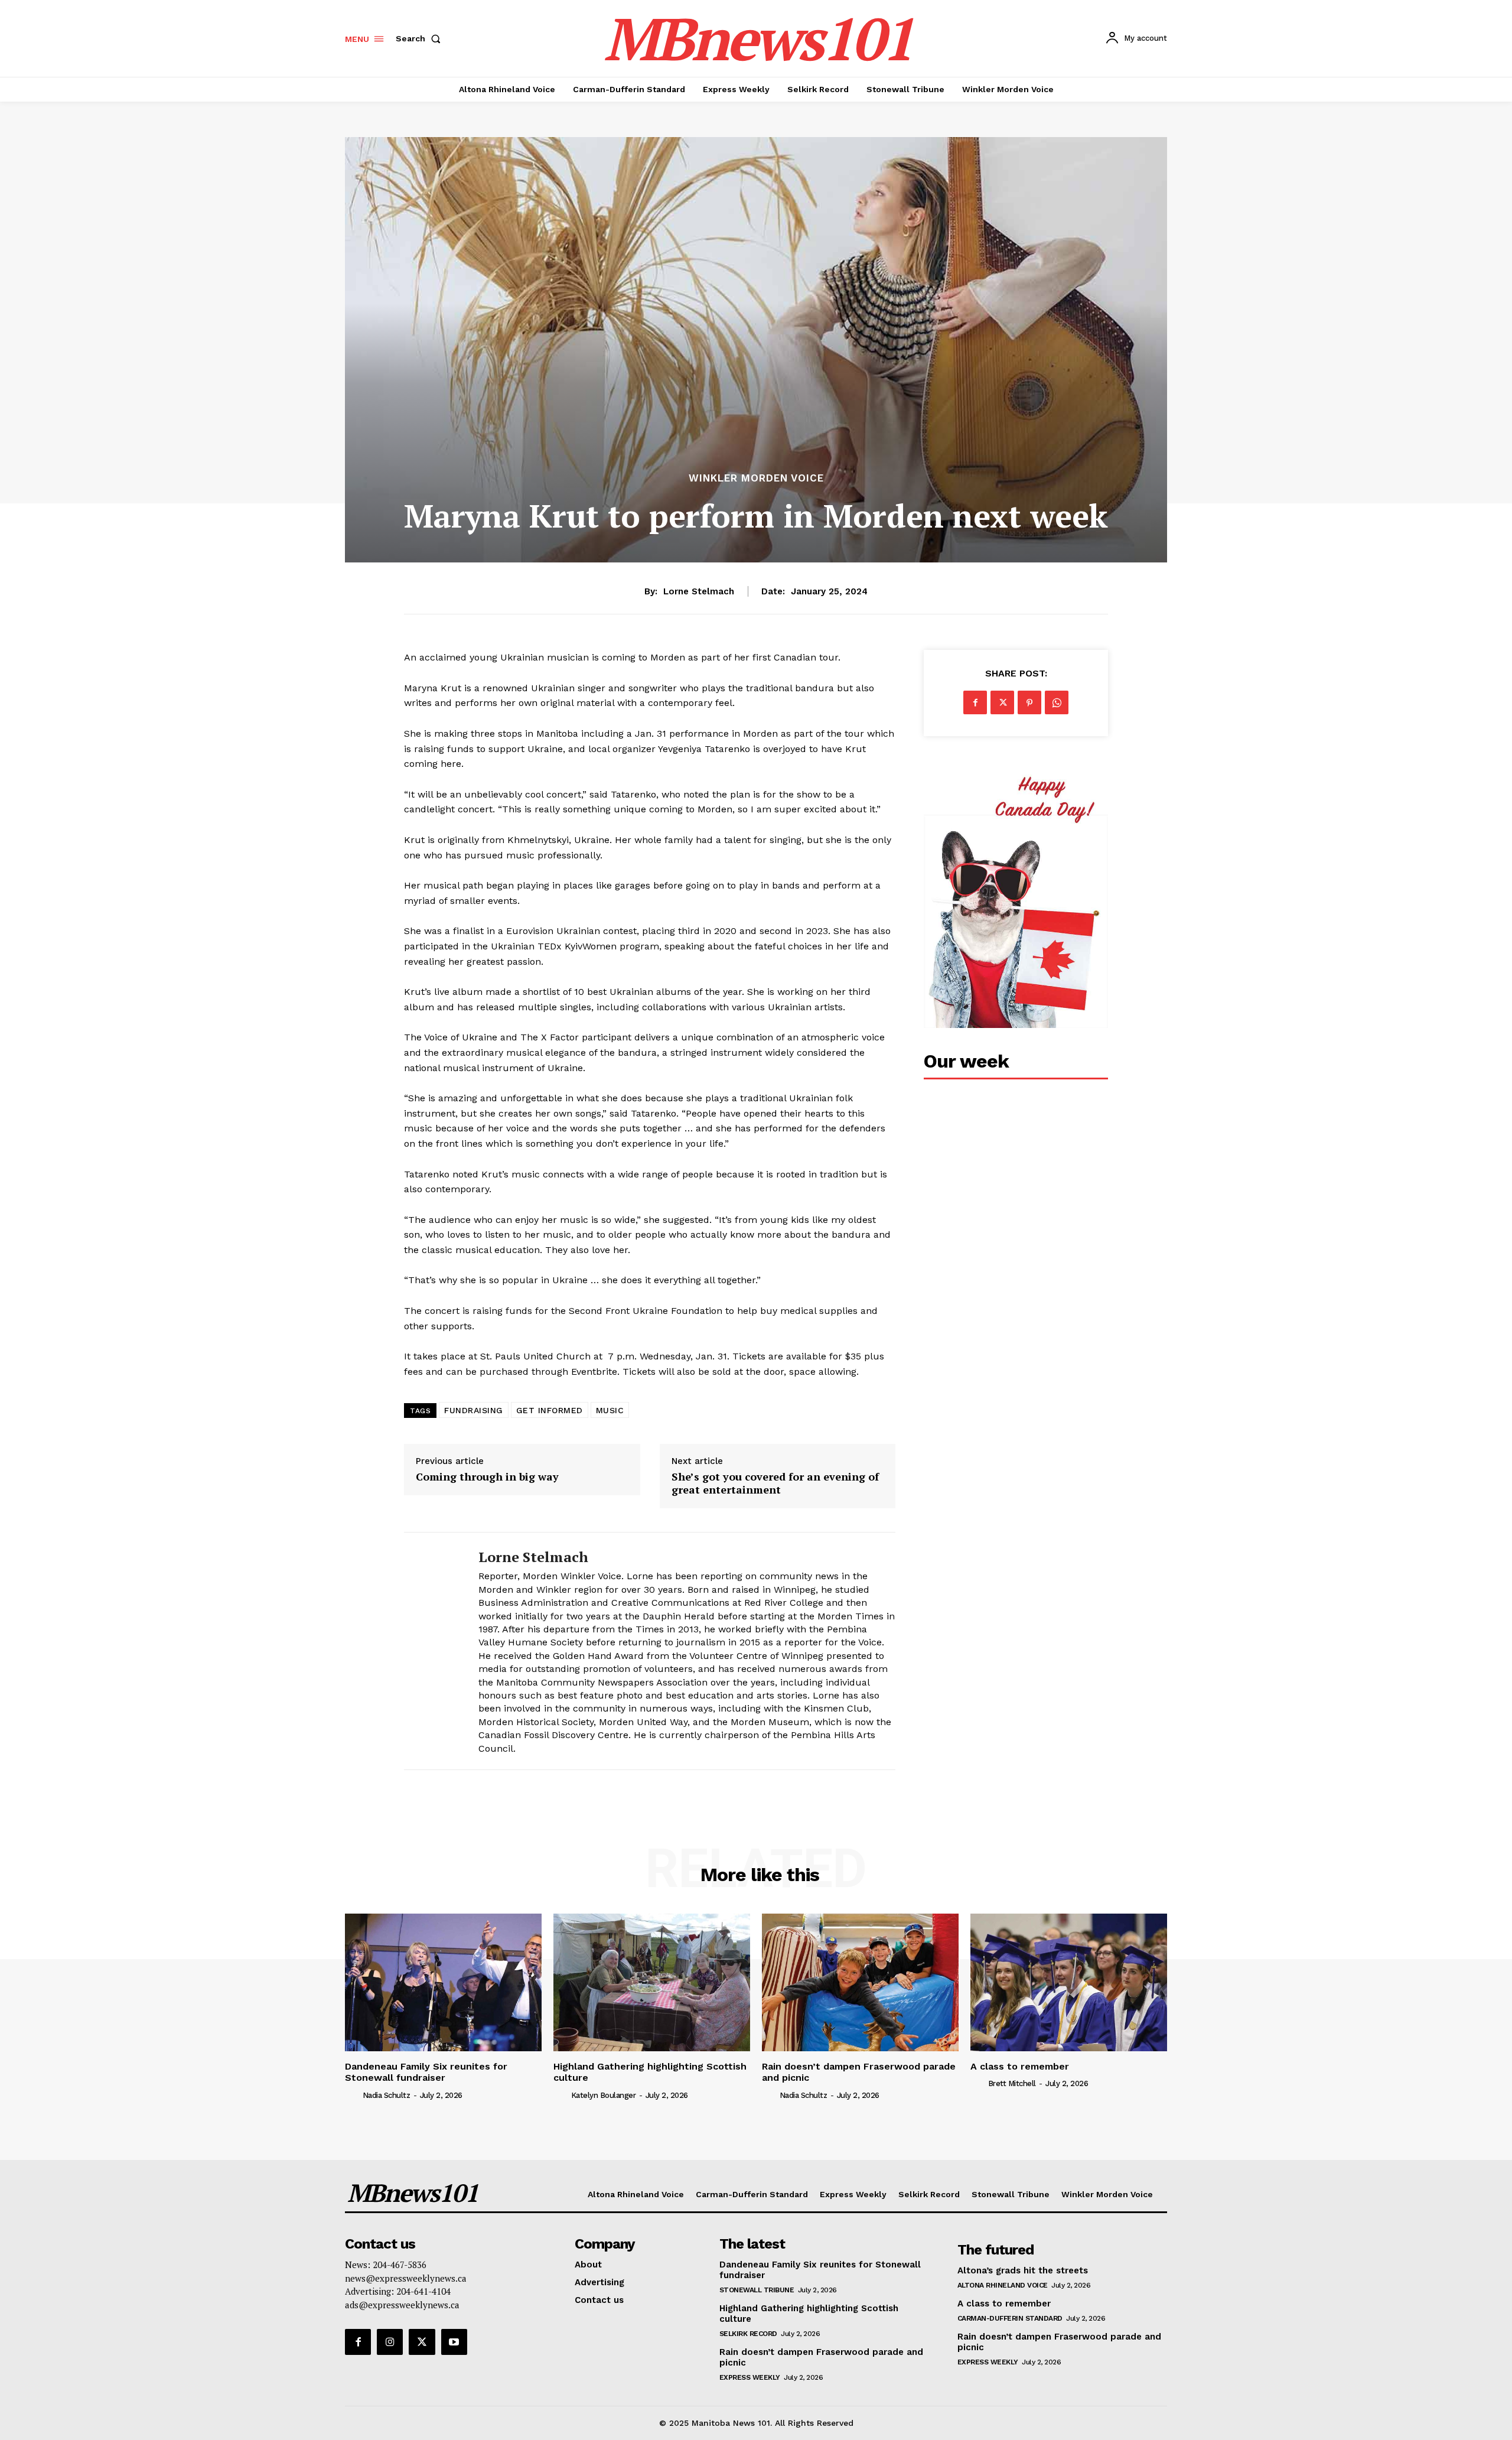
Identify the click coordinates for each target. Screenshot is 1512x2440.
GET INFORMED (550, 1410)
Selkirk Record (748, 2334)
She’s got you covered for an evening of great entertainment (775, 1483)
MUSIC (610, 1410)
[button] (421, 38)
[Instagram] (390, 2342)
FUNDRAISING (474, 1410)
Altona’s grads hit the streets (1023, 2270)
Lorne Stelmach (699, 591)
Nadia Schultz (387, 2095)
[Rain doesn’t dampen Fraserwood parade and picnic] (860, 1982)
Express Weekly (750, 2377)
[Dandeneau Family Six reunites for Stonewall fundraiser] (443, 1982)
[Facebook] (975, 702)
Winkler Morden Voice (756, 478)
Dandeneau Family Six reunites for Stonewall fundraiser (426, 2072)
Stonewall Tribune (757, 2290)
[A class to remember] (1069, 1982)
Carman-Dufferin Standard (1010, 2318)
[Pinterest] (1029, 702)
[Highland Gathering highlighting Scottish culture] (652, 1982)
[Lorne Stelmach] (432, 1651)
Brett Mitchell (1012, 2083)
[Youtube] (454, 2342)
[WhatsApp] (1057, 702)
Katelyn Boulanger (604, 2095)
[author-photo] (353, 2094)
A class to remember (1020, 2066)
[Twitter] (1002, 702)
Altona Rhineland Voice (1003, 2285)
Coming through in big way (487, 1477)
